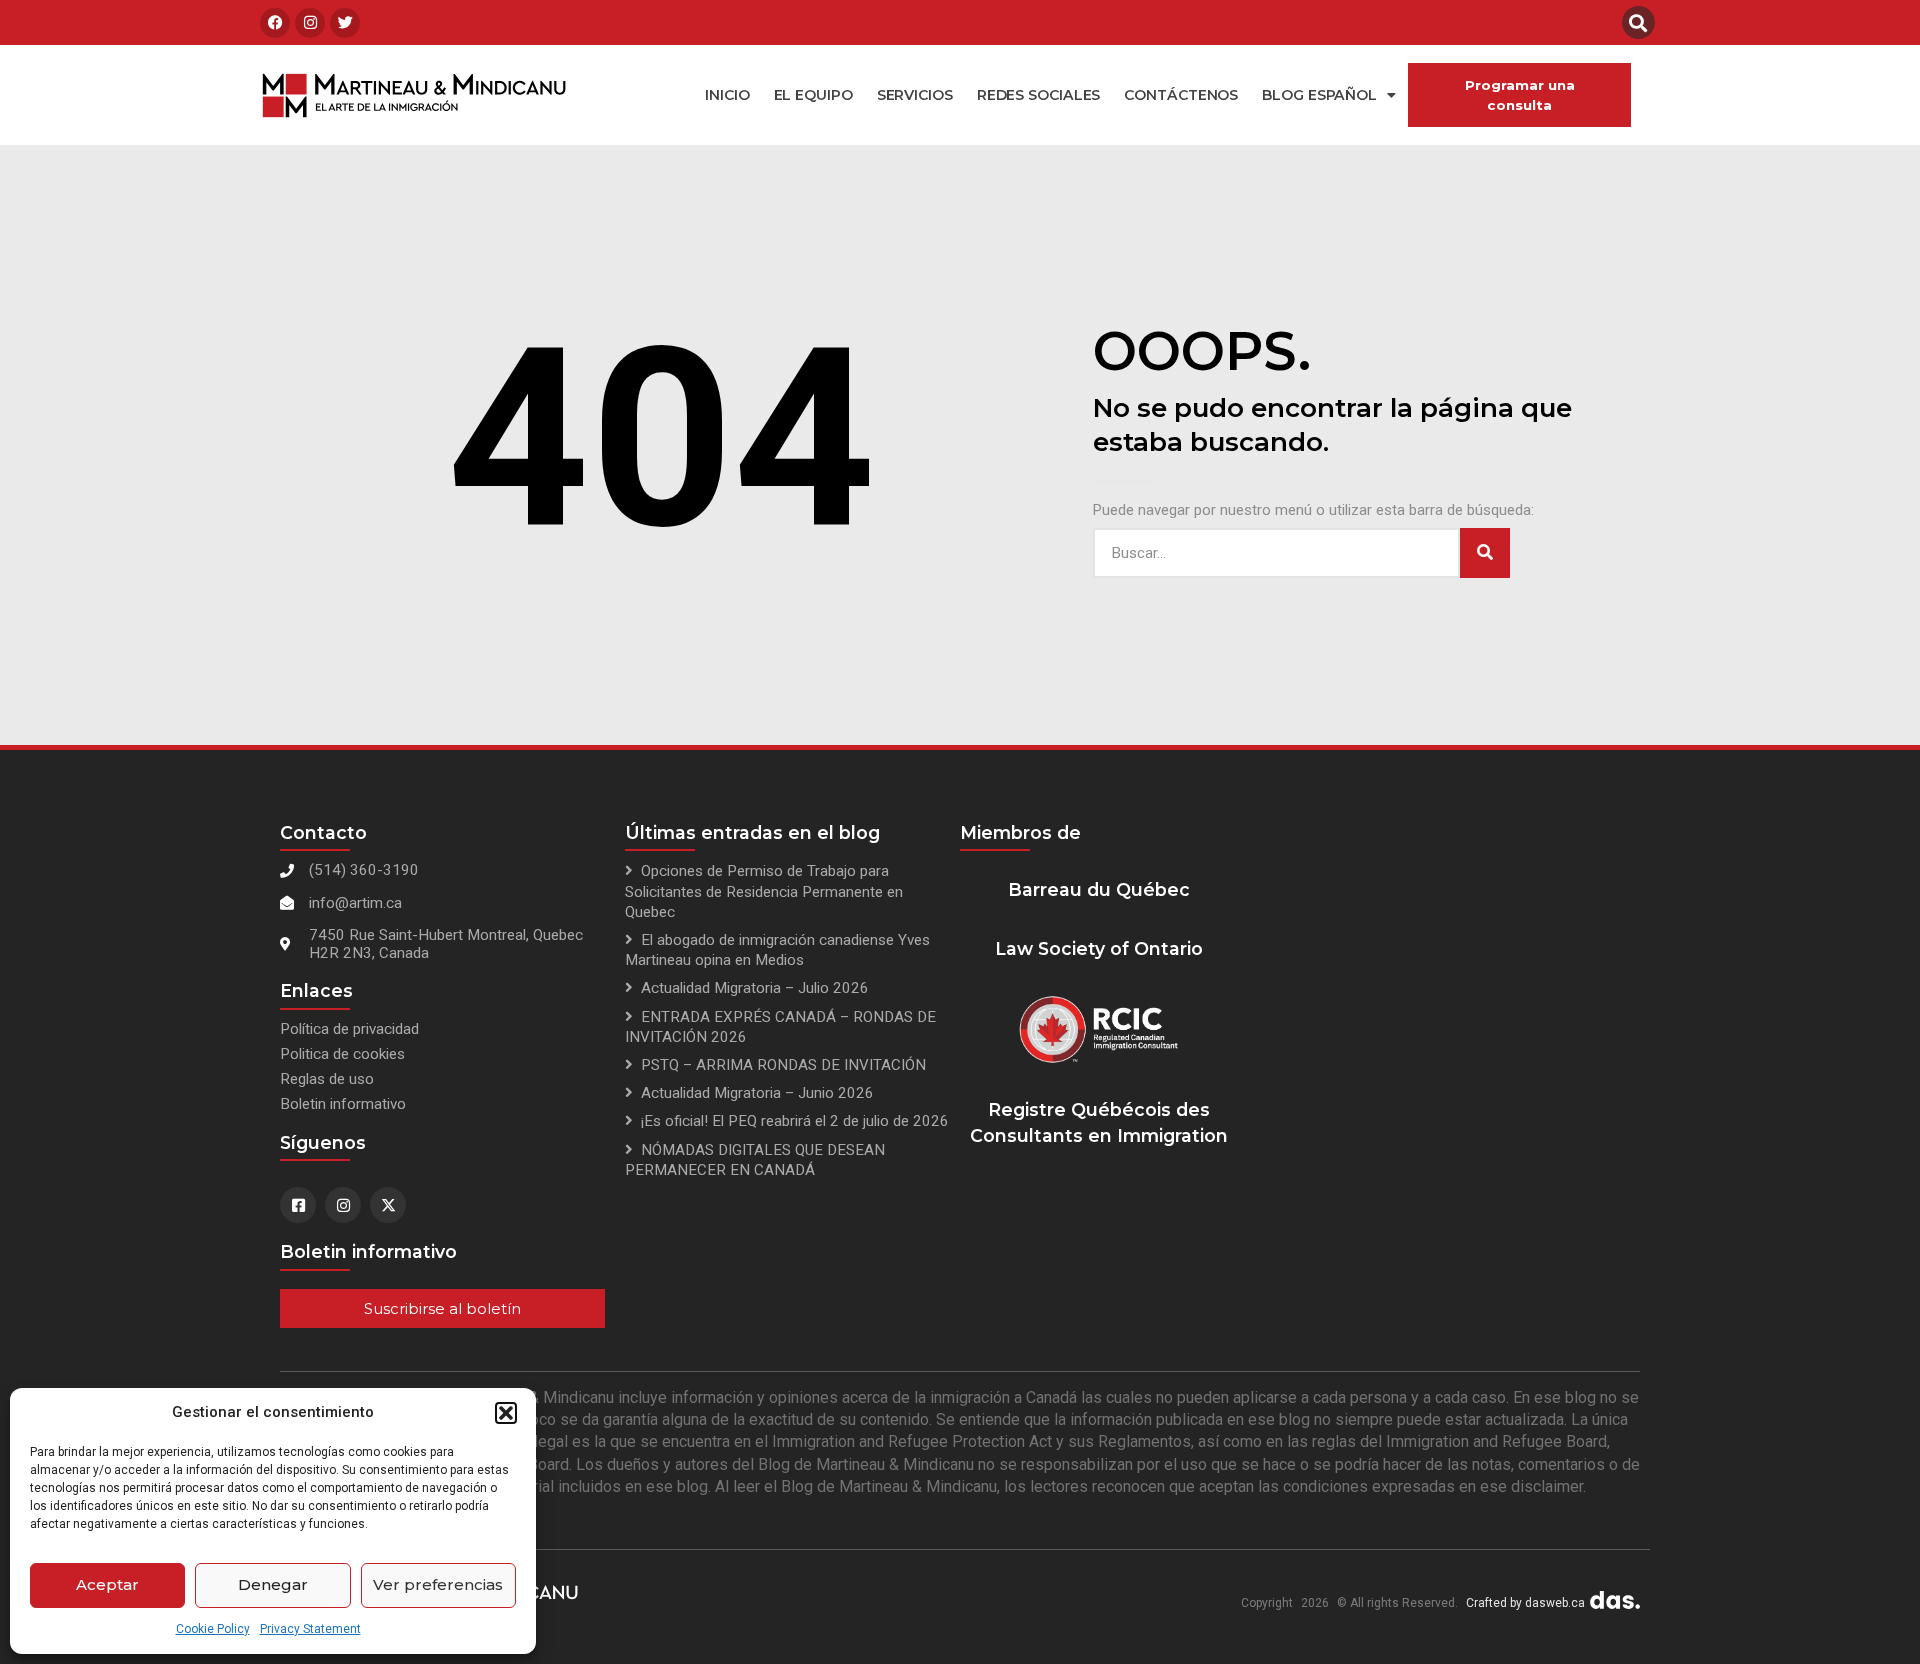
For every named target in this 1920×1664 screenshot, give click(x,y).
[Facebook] (275, 23)
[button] (506, 1413)
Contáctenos (1181, 95)
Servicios (915, 95)
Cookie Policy (213, 1629)
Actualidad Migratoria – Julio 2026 (755, 988)
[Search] (1485, 553)
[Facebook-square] (298, 1205)
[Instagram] (310, 23)
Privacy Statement (310, 1629)
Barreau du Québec (1099, 889)
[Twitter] (345, 23)
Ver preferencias (438, 1584)
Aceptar (107, 1584)
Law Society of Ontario (1099, 948)
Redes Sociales (1039, 95)
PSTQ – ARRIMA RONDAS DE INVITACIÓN (783, 1065)
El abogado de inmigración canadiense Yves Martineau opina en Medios (777, 950)
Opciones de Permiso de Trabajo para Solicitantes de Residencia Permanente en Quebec (764, 891)
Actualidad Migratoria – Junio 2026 (757, 1093)
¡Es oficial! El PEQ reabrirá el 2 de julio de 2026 (795, 1121)
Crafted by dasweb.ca (1525, 1603)
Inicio (727, 95)
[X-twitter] (388, 1205)
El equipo (813, 95)
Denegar (273, 1584)
